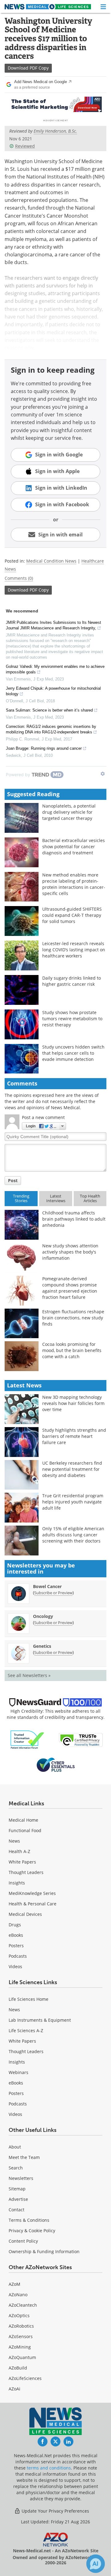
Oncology (43, 1616)
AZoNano (18, 2295)
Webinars (18, 2072)
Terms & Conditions (29, 2220)
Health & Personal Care (33, 1904)
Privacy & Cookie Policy (32, 2231)
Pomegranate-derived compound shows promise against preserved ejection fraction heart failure (70, 1288)
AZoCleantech (23, 2305)
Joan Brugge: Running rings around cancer (44, 748)
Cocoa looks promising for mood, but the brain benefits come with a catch (72, 1350)
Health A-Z (19, 1851)
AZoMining (20, 2347)
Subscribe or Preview (53, 1593)
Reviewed (25, 146)
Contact (16, 2210)
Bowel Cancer (47, 1586)
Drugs (15, 1925)
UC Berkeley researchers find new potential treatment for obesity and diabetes (72, 1469)
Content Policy (23, 2241)
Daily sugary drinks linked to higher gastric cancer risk (72, 981)
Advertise (18, 2199)
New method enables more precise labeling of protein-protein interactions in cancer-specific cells (74, 884)
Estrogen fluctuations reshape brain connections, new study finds (73, 1318)
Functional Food (25, 1830)
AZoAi (14, 2389)
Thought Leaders (26, 1872)
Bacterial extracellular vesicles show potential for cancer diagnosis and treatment (74, 847)
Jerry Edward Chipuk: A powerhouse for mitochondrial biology (53, 691)
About (15, 2147)
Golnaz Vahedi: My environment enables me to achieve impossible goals (55, 669)
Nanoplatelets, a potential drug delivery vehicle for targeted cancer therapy (69, 812)
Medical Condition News (51, 561)
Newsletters (21, 2178)
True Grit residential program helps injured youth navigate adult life (73, 1502)
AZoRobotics (21, 2326)
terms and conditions (49, 2468)
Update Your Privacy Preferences (55, 2511)
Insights (17, 1883)
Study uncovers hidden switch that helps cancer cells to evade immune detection (73, 1053)
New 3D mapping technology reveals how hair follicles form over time (73, 1403)
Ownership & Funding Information (44, 2251)
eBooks (16, 1935)
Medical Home (23, 1820)
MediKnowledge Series (32, 1893)
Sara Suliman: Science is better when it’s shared (49, 710)
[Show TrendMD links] (103, 774)
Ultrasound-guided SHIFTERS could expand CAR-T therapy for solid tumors (72, 915)
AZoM (14, 2284)
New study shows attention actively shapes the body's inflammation (70, 1252)
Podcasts (18, 1956)
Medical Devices (25, 1914)
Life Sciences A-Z (26, 2030)
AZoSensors (21, 2336)
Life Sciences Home (29, 1999)
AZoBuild (18, 2368)
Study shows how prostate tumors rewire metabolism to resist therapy (72, 1019)
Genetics (42, 1646)
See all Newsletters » (29, 1675)
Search (16, 2168)
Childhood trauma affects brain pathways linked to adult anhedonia (74, 1219)
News (14, 1841)
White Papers (22, 1862)
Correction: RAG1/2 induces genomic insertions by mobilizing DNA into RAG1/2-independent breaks (51, 729)
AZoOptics (19, 2315)
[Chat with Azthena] (96, 2564)
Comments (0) (19, 578)
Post (13, 1180)
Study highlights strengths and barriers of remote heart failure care (74, 1436)
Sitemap (17, 2189)
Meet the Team (24, 2157)
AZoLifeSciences (25, 2378)
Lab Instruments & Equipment (40, 2020)
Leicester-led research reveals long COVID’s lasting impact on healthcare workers (74, 950)
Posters (16, 1946)
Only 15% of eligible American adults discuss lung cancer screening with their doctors (73, 1535)
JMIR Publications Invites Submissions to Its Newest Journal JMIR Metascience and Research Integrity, (53, 625)
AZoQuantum (22, 2357)
